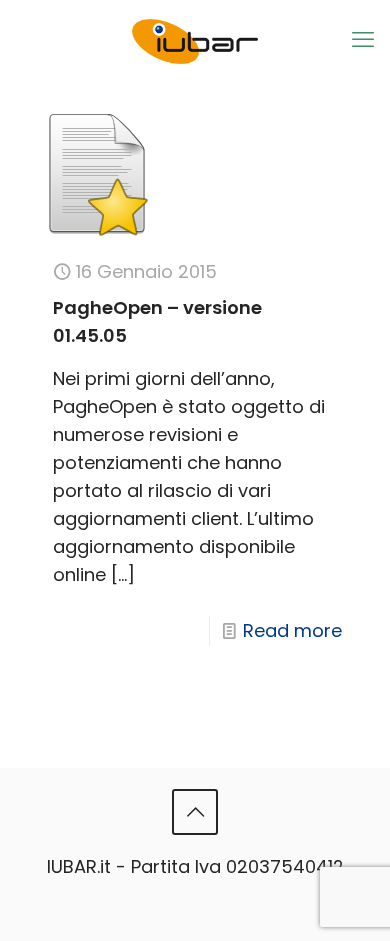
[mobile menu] (363, 40)
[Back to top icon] (195, 812)
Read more (292, 630)
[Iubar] (195, 32)
